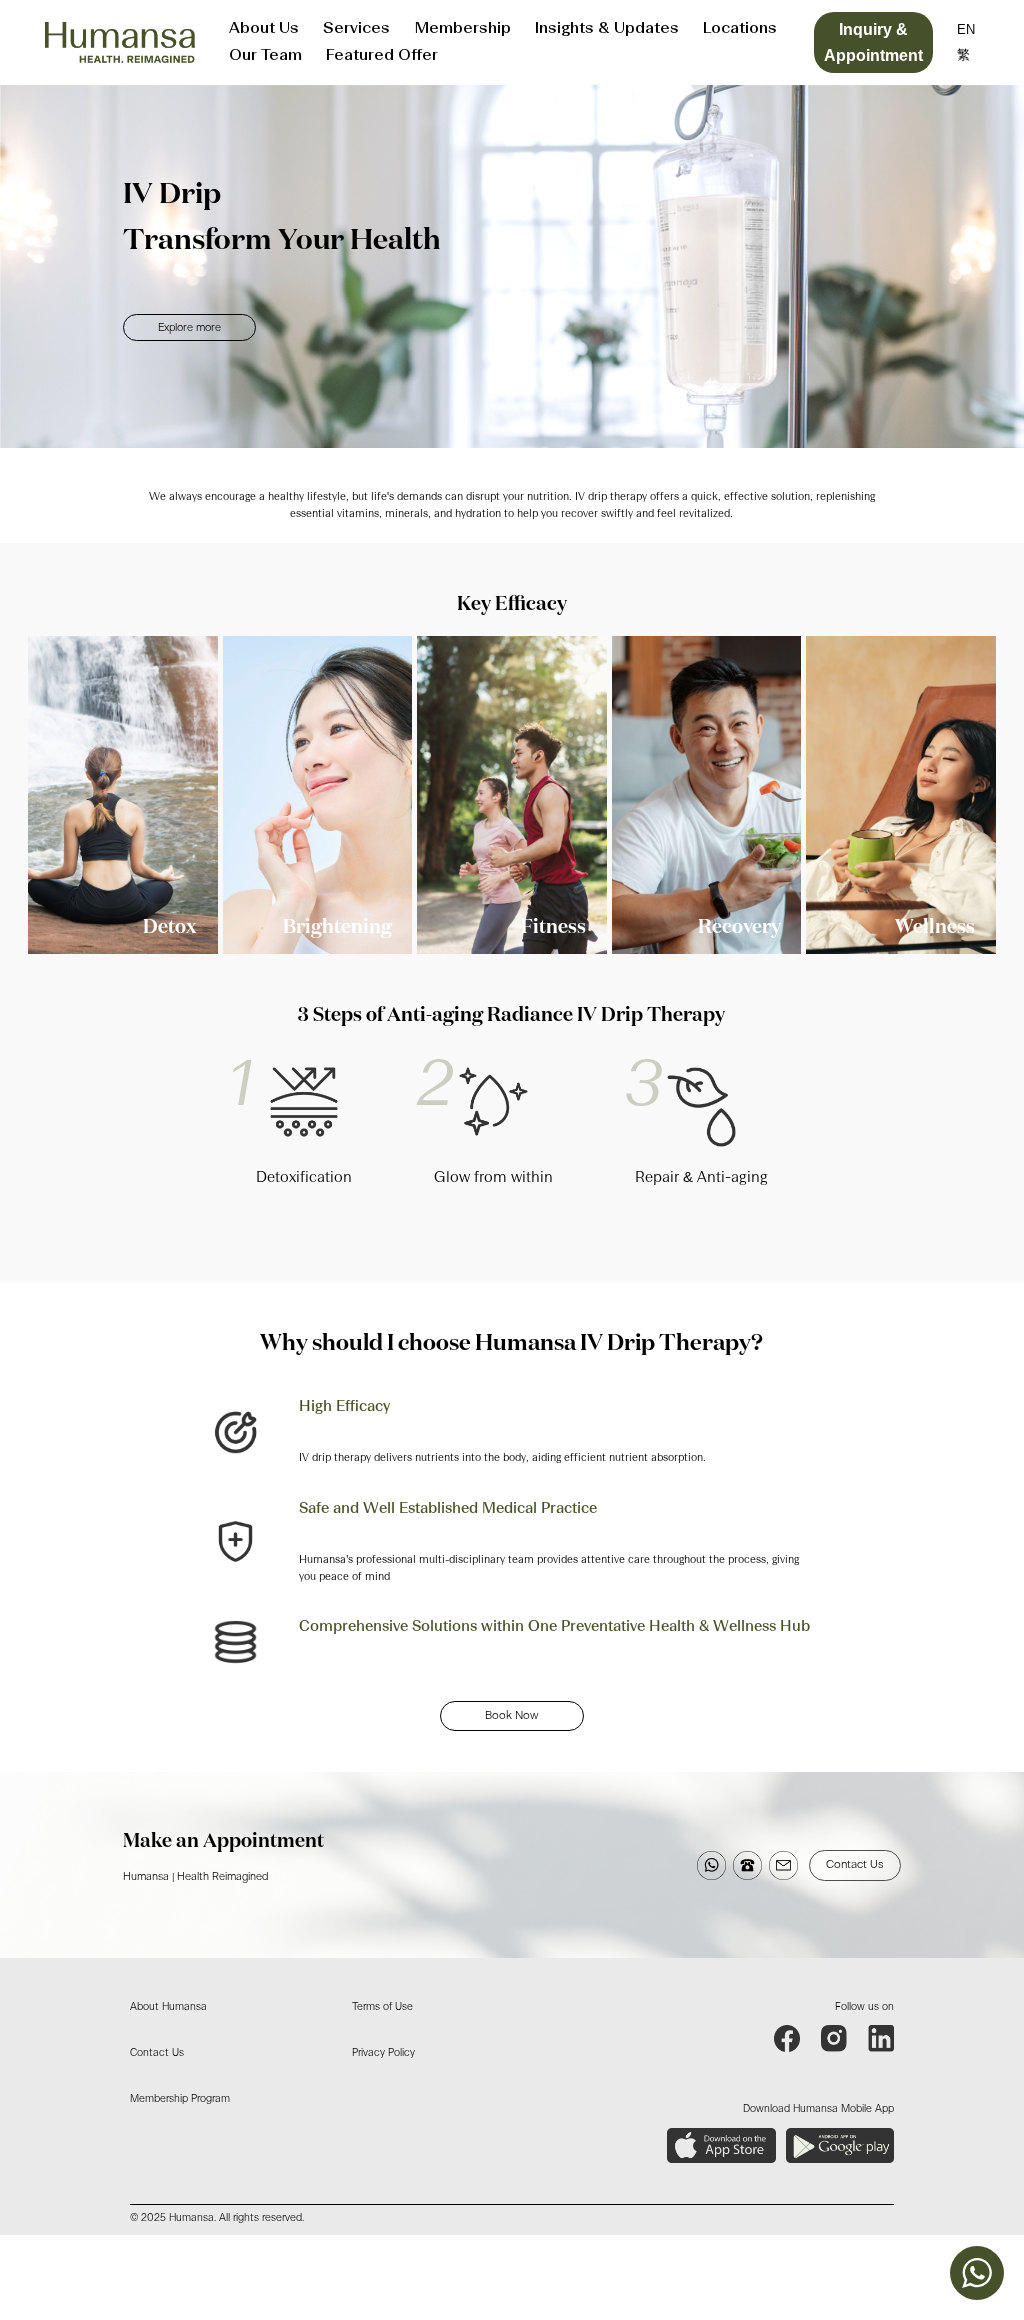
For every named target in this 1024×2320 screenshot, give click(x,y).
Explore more (189, 327)
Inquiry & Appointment (873, 42)
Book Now (511, 1715)
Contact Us (855, 1864)
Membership (462, 29)
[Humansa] (120, 42)
